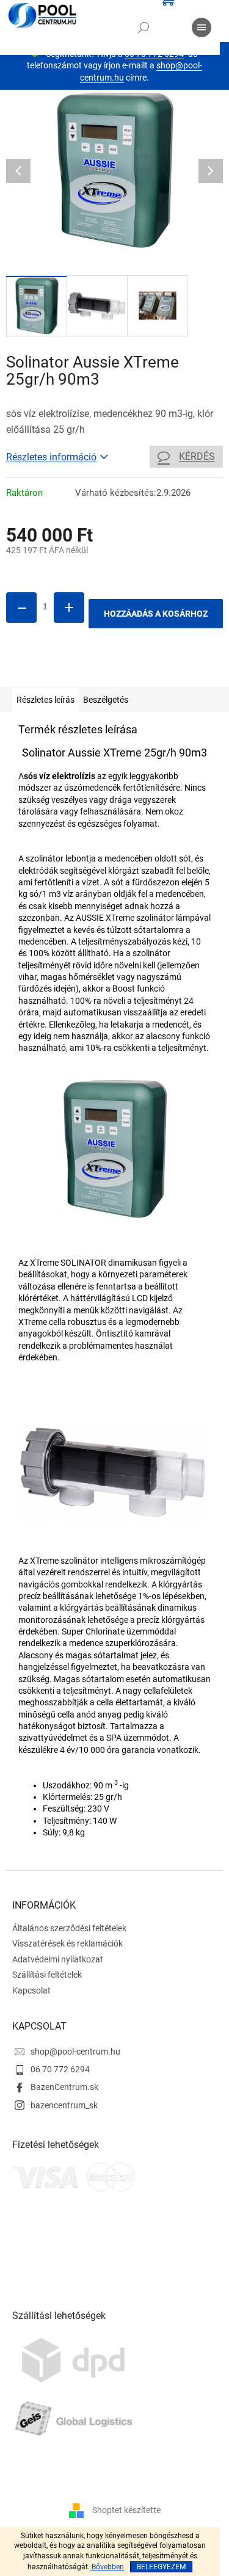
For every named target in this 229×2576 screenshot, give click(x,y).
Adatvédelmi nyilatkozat (58, 1959)
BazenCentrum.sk (64, 2087)
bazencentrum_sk (64, 2105)
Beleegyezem (161, 2567)
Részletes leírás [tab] (45, 700)
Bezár (91, 669)
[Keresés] (144, 27)
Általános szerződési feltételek (69, 1928)
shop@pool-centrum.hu (75, 2052)
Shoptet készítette (126, 2509)
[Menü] (202, 27)
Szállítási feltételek (47, 1975)
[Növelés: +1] (69, 608)
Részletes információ (51, 457)
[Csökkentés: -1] (21, 608)
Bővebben (107, 2567)
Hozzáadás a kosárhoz (156, 614)
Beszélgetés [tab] (106, 700)
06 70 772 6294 (60, 2069)
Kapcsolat (31, 1990)
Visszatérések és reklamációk (67, 1943)
